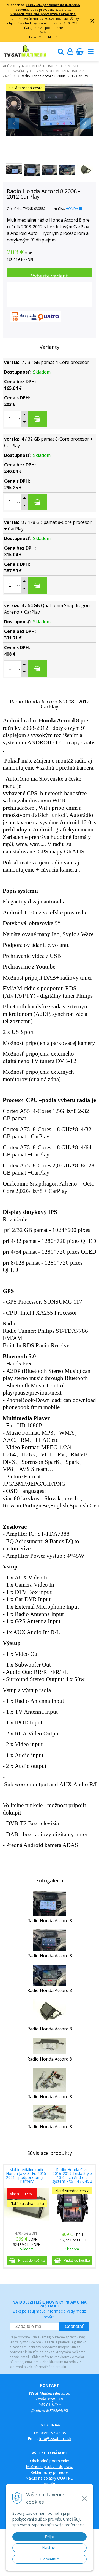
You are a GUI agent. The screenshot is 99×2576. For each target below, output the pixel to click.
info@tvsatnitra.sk (55, 2439)
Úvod (12, 66)
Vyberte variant (50, 275)
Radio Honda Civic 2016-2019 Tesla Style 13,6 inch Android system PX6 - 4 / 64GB (72, 2175)
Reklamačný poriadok (50, 2472)
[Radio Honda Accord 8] (50, 1903)
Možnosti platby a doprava (50, 2467)
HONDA (72, 209)
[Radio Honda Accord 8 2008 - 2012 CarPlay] (50, 110)
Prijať (50, 2537)
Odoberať (74, 2326)
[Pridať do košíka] (27, 2260)
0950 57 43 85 (53, 2433)
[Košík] (79, 51)
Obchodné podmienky (50, 2461)
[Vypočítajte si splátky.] (35, 316)
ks (18, 419)
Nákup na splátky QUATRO (50, 2478)
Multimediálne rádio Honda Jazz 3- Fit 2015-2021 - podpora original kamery (27, 2175)
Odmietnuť (50, 2559)
